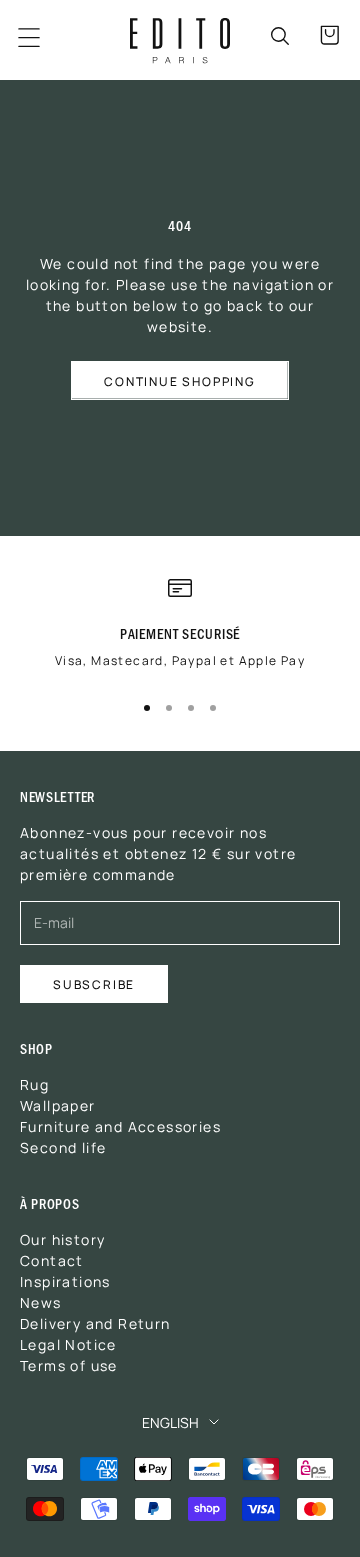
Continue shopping (180, 380)
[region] (180, 630)
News (41, 1302)
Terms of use (69, 1365)
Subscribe (94, 983)
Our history (62, 1239)
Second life (63, 1147)
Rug (34, 1084)
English (170, 1422)
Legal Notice (68, 1344)
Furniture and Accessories (120, 1126)
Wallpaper (58, 1105)
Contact (52, 1260)
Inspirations (65, 1281)
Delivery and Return (95, 1323)
